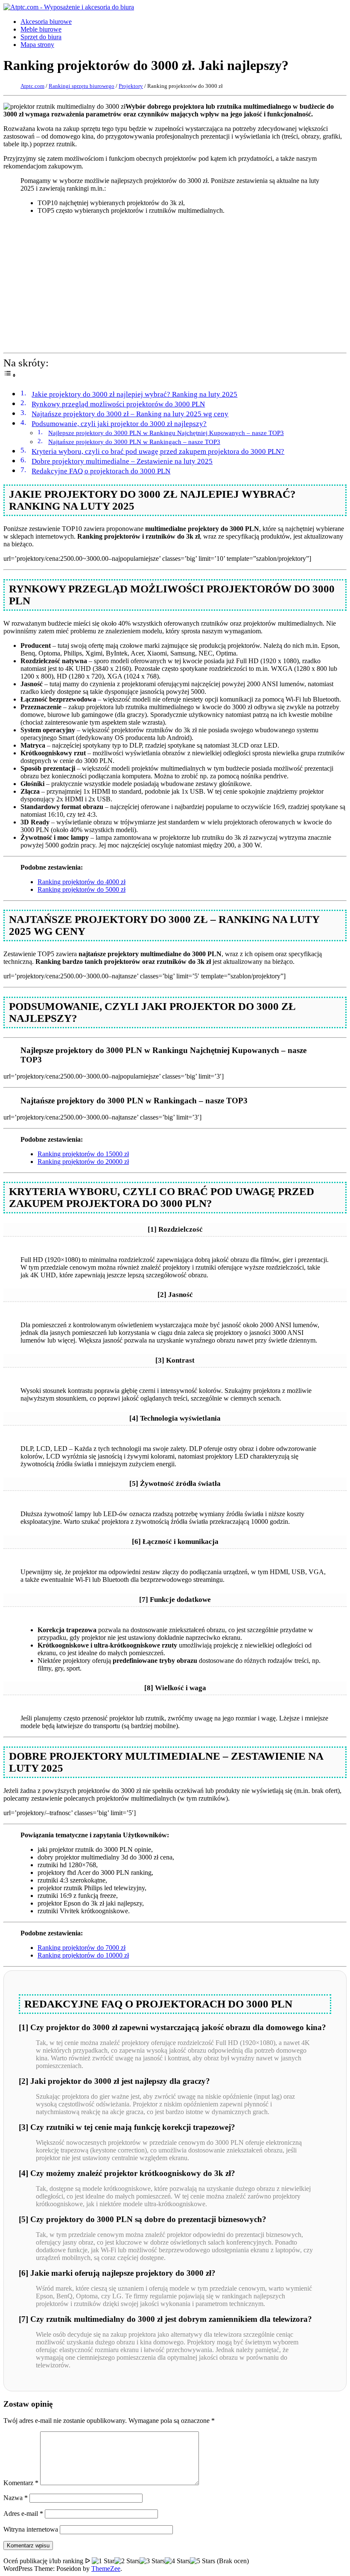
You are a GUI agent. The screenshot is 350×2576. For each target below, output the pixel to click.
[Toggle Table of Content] (10, 374)
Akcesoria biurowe (46, 22)
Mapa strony (37, 45)
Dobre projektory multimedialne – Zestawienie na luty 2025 (122, 461)
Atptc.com (32, 86)
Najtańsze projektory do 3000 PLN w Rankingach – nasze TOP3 (134, 442)
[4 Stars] (177, 2561)
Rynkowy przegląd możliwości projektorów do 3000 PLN (118, 404)
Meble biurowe (41, 29)
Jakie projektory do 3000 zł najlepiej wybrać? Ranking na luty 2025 (134, 394)
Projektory (131, 86)
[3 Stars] (152, 2561)
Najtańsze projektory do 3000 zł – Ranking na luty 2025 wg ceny (130, 414)
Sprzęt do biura (41, 37)
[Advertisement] (175, 281)
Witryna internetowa (31, 2529)
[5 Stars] (203, 2561)
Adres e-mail (23, 2514)
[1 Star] (103, 2561)
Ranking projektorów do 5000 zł (82, 889)
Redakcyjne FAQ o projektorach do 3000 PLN (101, 471)
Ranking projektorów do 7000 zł (82, 1948)
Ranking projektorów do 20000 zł (83, 1162)
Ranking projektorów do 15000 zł (83, 1154)
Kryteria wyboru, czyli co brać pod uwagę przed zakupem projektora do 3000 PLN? (158, 451)
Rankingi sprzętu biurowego (82, 86)
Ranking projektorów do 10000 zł (83, 1955)
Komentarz (21, 2483)
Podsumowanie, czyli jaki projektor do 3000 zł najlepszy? (119, 424)
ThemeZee (106, 2569)
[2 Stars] (127, 2561)
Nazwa (16, 2498)
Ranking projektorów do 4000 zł (82, 882)
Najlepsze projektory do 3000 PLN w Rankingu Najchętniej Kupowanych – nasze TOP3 (166, 433)
